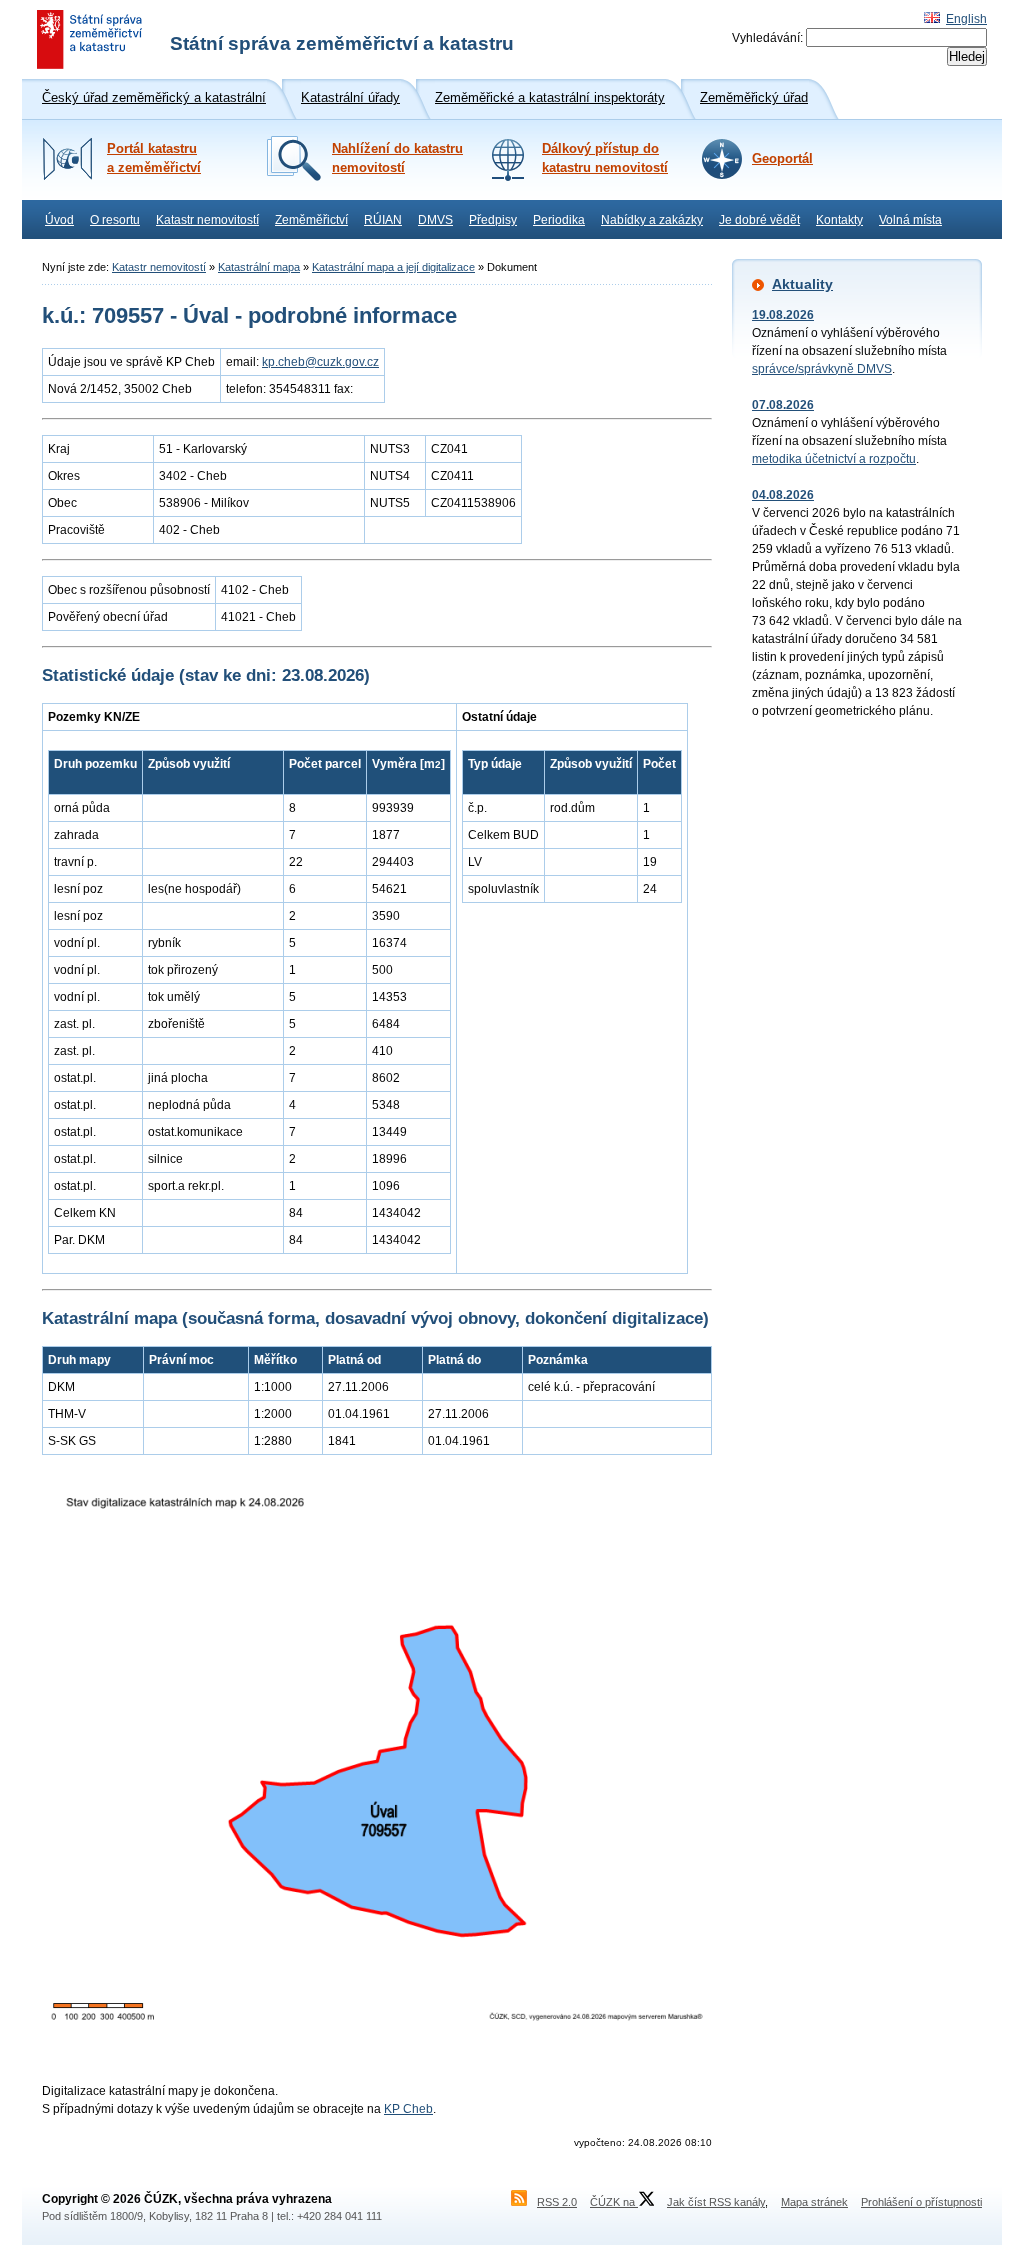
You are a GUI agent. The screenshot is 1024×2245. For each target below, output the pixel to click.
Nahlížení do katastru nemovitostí (397, 158)
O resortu (115, 220)
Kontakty (839, 220)
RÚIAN (383, 220)
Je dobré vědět (759, 220)
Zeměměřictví (311, 220)
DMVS (435, 220)
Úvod (59, 220)
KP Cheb (408, 2109)
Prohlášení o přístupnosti (921, 2202)
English (966, 19)
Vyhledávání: (767, 38)
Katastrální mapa (259, 267)
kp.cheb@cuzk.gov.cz (320, 362)
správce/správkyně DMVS (822, 369)
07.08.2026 (783, 405)
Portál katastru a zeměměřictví (154, 158)
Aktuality (802, 284)
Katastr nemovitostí (207, 220)
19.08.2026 (783, 315)
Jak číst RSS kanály (716, 2202)
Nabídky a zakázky (652, 220)
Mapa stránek (814, 2202)
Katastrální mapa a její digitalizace (393, 267)
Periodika (559, 220)
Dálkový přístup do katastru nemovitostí (605, 158)
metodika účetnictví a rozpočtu (834, 459)
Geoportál (782, 159)
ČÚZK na (614, 2202)
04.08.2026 (783, 495)
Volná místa (910, 220)
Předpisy (493, 220)
